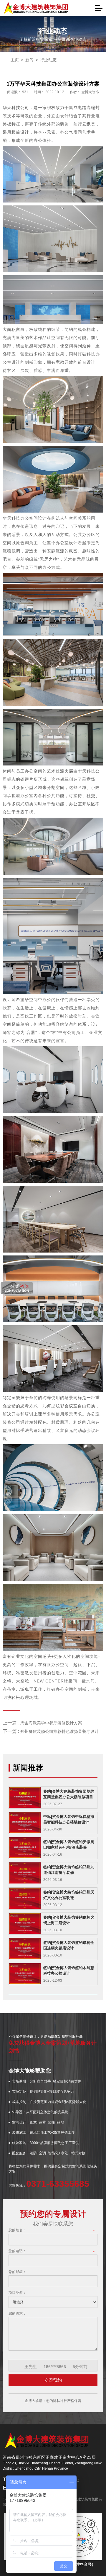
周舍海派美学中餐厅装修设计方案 (51, 1723)
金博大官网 (36, 8)
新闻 (29, 60)
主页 (15, 60)
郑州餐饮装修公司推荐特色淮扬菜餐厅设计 (59, 1731)
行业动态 (48, 60)
